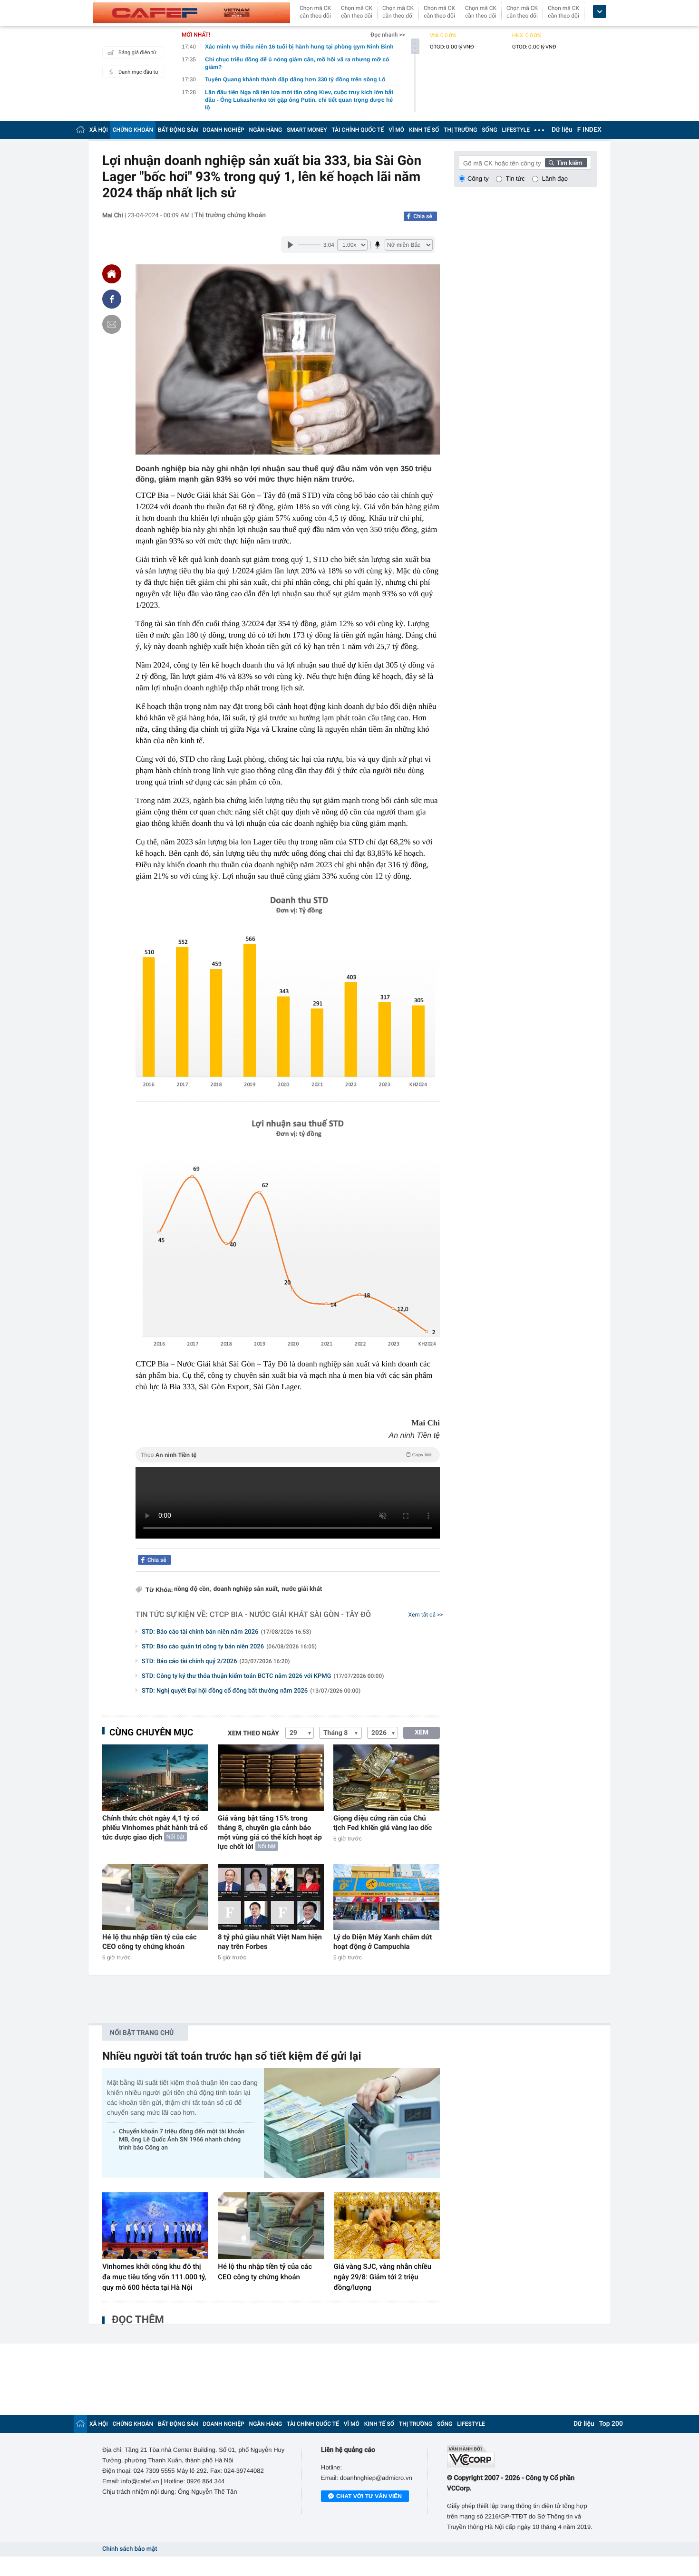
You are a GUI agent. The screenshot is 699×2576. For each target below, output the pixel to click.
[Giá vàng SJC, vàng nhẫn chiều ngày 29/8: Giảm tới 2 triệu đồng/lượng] (387, 2226)
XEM (422, 1733)
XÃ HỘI (99, 130)
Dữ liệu (562, 130)
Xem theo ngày (253, 1733)
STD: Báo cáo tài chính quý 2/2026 (216, 1661)
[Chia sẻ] (112, 299)
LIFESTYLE (516, 130)
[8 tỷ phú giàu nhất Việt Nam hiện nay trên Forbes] (271, 1897)
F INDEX (589, 130)
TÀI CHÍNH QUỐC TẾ (358, 130)
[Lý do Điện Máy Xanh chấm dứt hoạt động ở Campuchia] (386, 1897)
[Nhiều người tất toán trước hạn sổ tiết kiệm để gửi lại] (352, 2123)
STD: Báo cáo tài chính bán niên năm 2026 (226, 1632)
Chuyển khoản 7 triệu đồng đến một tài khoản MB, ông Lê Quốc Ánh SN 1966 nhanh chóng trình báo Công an (182, 2140)
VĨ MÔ (396, 130)
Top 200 (611, 2424)
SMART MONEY (307, 130)
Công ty (478, 179)
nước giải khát (302, 1589)
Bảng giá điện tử (137, 53)
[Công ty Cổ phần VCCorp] (522, 2456)
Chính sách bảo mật (130, 2549)
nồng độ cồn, (193, 1589)
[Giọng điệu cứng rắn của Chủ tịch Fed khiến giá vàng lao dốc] (386, 1777)
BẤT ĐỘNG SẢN (178, 130)
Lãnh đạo (555, 179)
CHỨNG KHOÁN (133, 130)
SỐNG (489, 130)
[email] (112, 324)
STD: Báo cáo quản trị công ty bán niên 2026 (229, 1647)
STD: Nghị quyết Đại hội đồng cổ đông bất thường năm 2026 (251, 1691)
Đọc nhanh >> (388, 35)
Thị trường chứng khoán (230, 215)
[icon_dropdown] (600, 12)
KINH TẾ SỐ (424, 130)
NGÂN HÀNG (266, 130)
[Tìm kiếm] (566, 163)
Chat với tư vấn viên (369, 2496)
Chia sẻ (423, 216)
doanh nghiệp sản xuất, (246, 1589)
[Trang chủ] (80, 130)
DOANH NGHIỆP (224, 130)
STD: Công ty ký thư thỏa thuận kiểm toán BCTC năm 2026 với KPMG (263, 1676)
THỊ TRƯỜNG (460, 130)
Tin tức (515, 179)
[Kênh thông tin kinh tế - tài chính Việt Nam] (191, 13)
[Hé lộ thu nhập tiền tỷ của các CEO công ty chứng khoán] (155, 1897)
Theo (286, 1455)
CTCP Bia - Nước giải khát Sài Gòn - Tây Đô (290, 1614)
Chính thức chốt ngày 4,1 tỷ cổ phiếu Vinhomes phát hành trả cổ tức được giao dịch (155, 1828)
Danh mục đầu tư (138, 72)
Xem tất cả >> (426, 1615)
